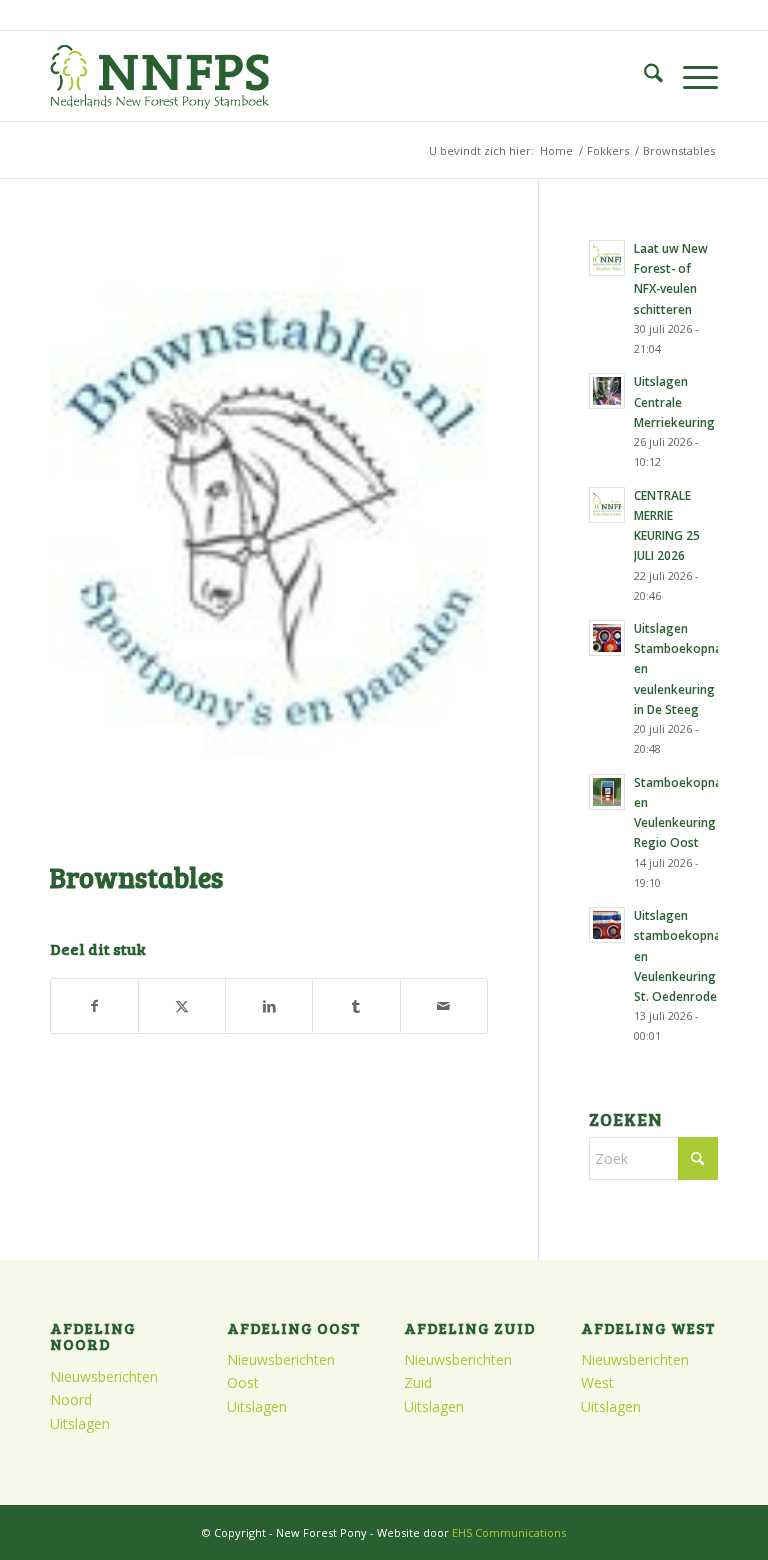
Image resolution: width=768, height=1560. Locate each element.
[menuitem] (643, 76)
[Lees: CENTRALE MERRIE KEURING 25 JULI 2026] (607, 505)
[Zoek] (643, 76)
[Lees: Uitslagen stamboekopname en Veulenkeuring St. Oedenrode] (607, 925)
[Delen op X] (182, 1006)
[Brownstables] (269, 539)
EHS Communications (509, 1532)
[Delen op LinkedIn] (269, 1006)
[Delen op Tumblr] (356, 1006)
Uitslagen (80, 1423)
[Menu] (690, 76)
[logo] (159, 76)
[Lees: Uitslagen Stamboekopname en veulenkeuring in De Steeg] (607, 638)
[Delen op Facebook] (94, 1006)
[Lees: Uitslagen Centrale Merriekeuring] (607, 391)
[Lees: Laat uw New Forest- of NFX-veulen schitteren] (607, 258)
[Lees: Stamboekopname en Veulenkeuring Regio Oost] (607, 792)
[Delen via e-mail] (444, 1006)
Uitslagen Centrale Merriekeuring (674, 401)
